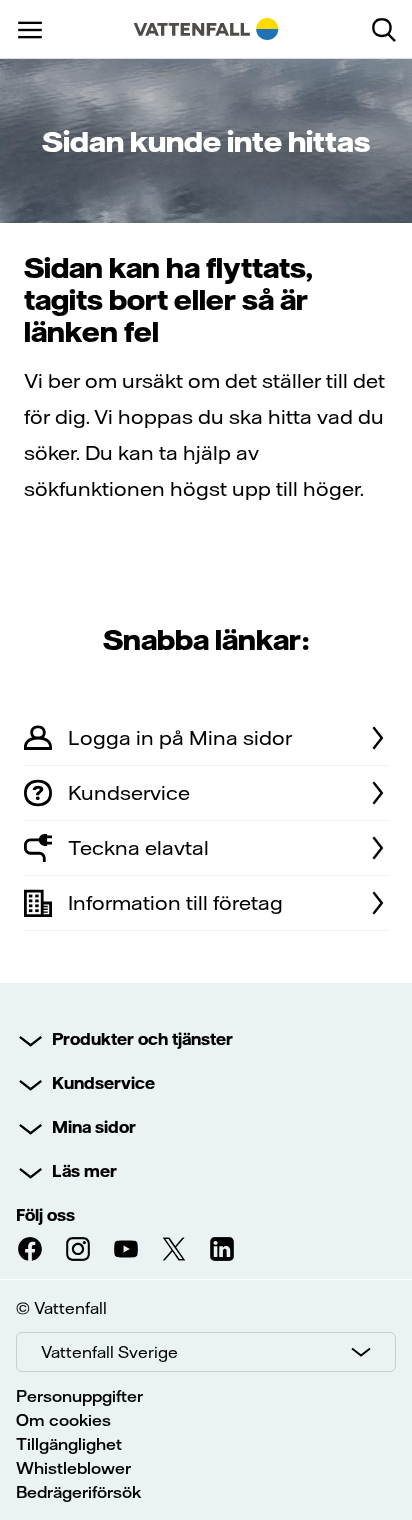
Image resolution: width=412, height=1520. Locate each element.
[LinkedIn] (222, 1249)
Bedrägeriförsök (78, 1492)
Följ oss (45, 1215)
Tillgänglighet (69, 1444)
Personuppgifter (79, 1396)
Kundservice (103, 1083)
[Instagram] (78, 1249)
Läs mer (84, 1171)
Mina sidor (94, 1127)
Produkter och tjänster (142, 1039)
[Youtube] (126, 1249)
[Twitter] (174, 1249)
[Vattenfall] (206, 29)
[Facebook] (30, 1249)
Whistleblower (73, 1468)
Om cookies (63, 1420)
